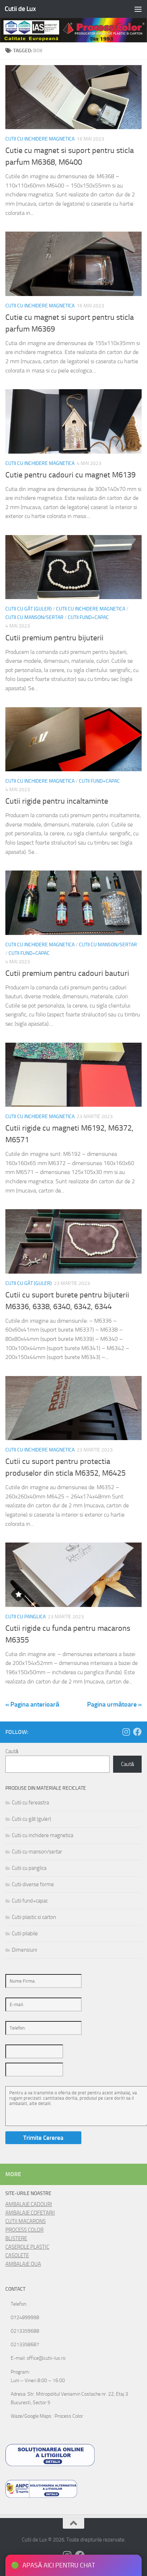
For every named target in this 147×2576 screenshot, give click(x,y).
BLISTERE (16, 2238)
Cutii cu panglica (26, 1617)
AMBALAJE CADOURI (29, 2204)
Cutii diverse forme (33, 1884)
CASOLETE (17, 2255)
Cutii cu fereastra (30, 1803)
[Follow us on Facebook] (137, 1732)
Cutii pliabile (25, 1934)
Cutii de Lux (20, 9)
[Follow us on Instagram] (126, 1732)
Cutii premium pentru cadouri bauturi (67, 973)
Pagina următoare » (114, 1704)
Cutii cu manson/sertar (34, 617)
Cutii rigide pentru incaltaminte (57, 801)
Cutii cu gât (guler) (29, 609)
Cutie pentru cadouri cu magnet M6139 (70, 475)
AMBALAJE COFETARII (30, 2213)
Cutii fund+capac (88, 617)
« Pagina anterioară (32, 1704)
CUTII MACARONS (26, 2221)
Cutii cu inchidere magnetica (40, 139)
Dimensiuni (24, 1950)
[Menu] (138, 9)
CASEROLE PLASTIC (27, 2247)
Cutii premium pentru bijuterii (54, 638)
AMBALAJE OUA (23, 2264)
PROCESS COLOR (24, 2230)
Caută (12, 1751)
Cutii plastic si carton (34, 1917)
